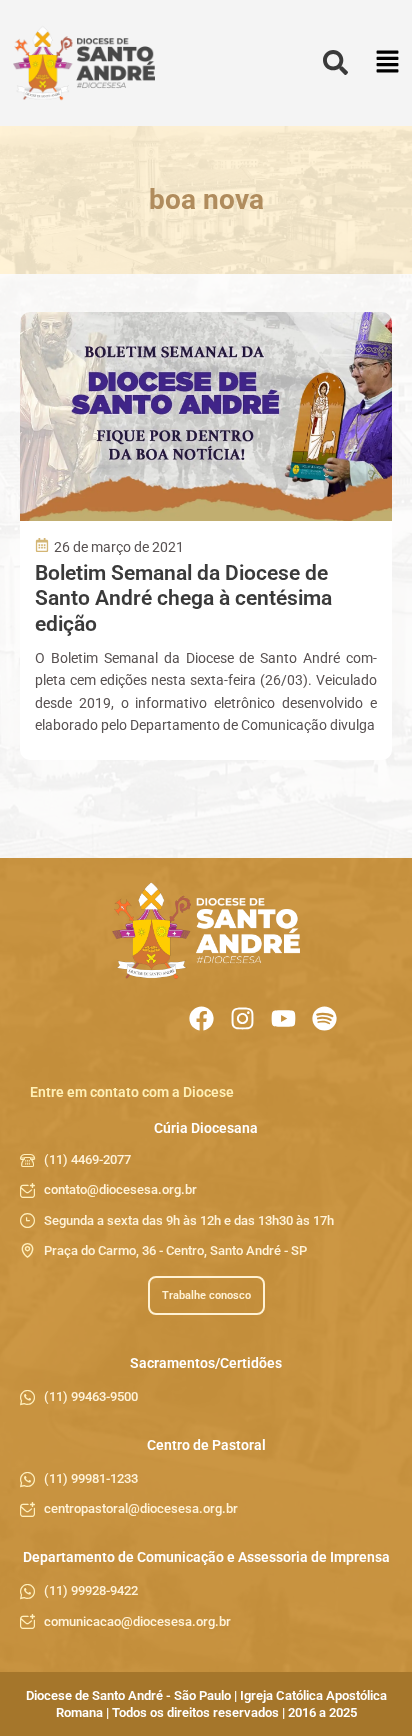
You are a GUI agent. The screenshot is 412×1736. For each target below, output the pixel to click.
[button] (387, 63)
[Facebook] (201, 1018)
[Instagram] (242, 1018)
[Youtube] (283, 1018)
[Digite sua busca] (335, 63)
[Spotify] (324, 1018)
